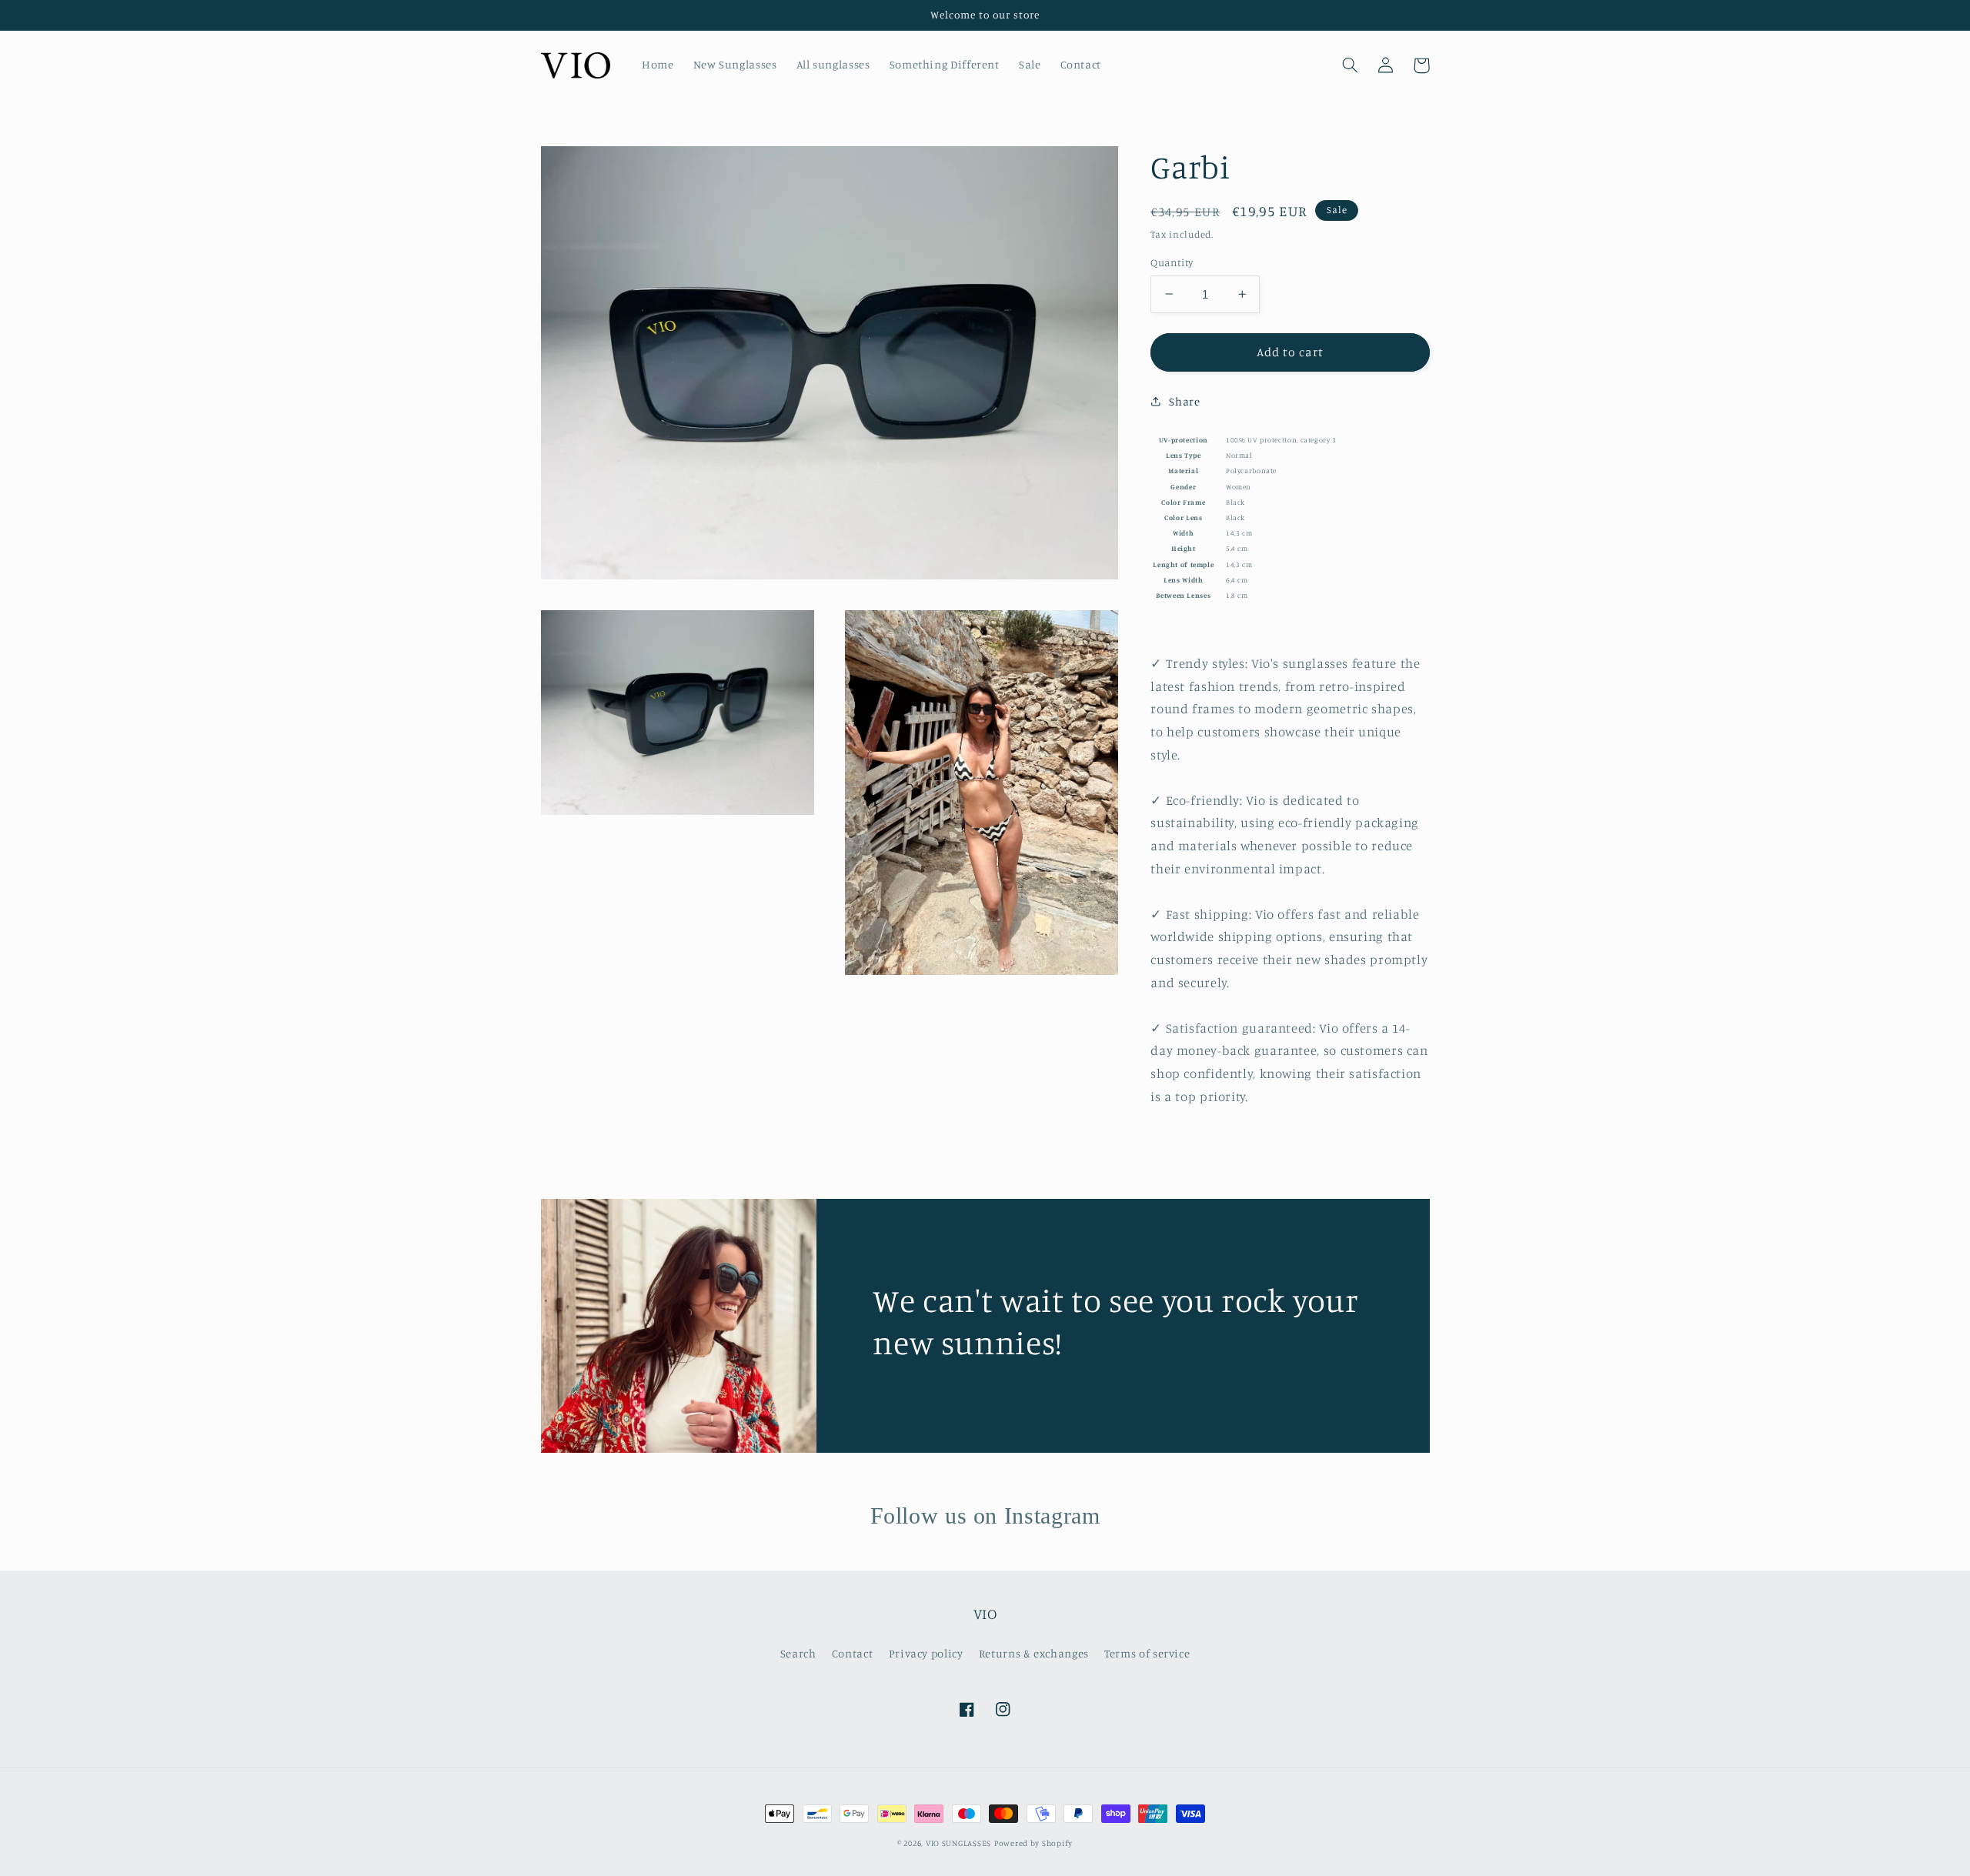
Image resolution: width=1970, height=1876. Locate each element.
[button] (1351, 65)
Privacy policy (926, 1653)
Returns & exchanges (1034, 1653)
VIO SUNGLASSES (958, 1843)
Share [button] (1184, 401)
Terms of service (1147, 1653)
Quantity (1172, 262)
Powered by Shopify (1033, 1843)
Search (798, 1653)
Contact (852, 1653)
